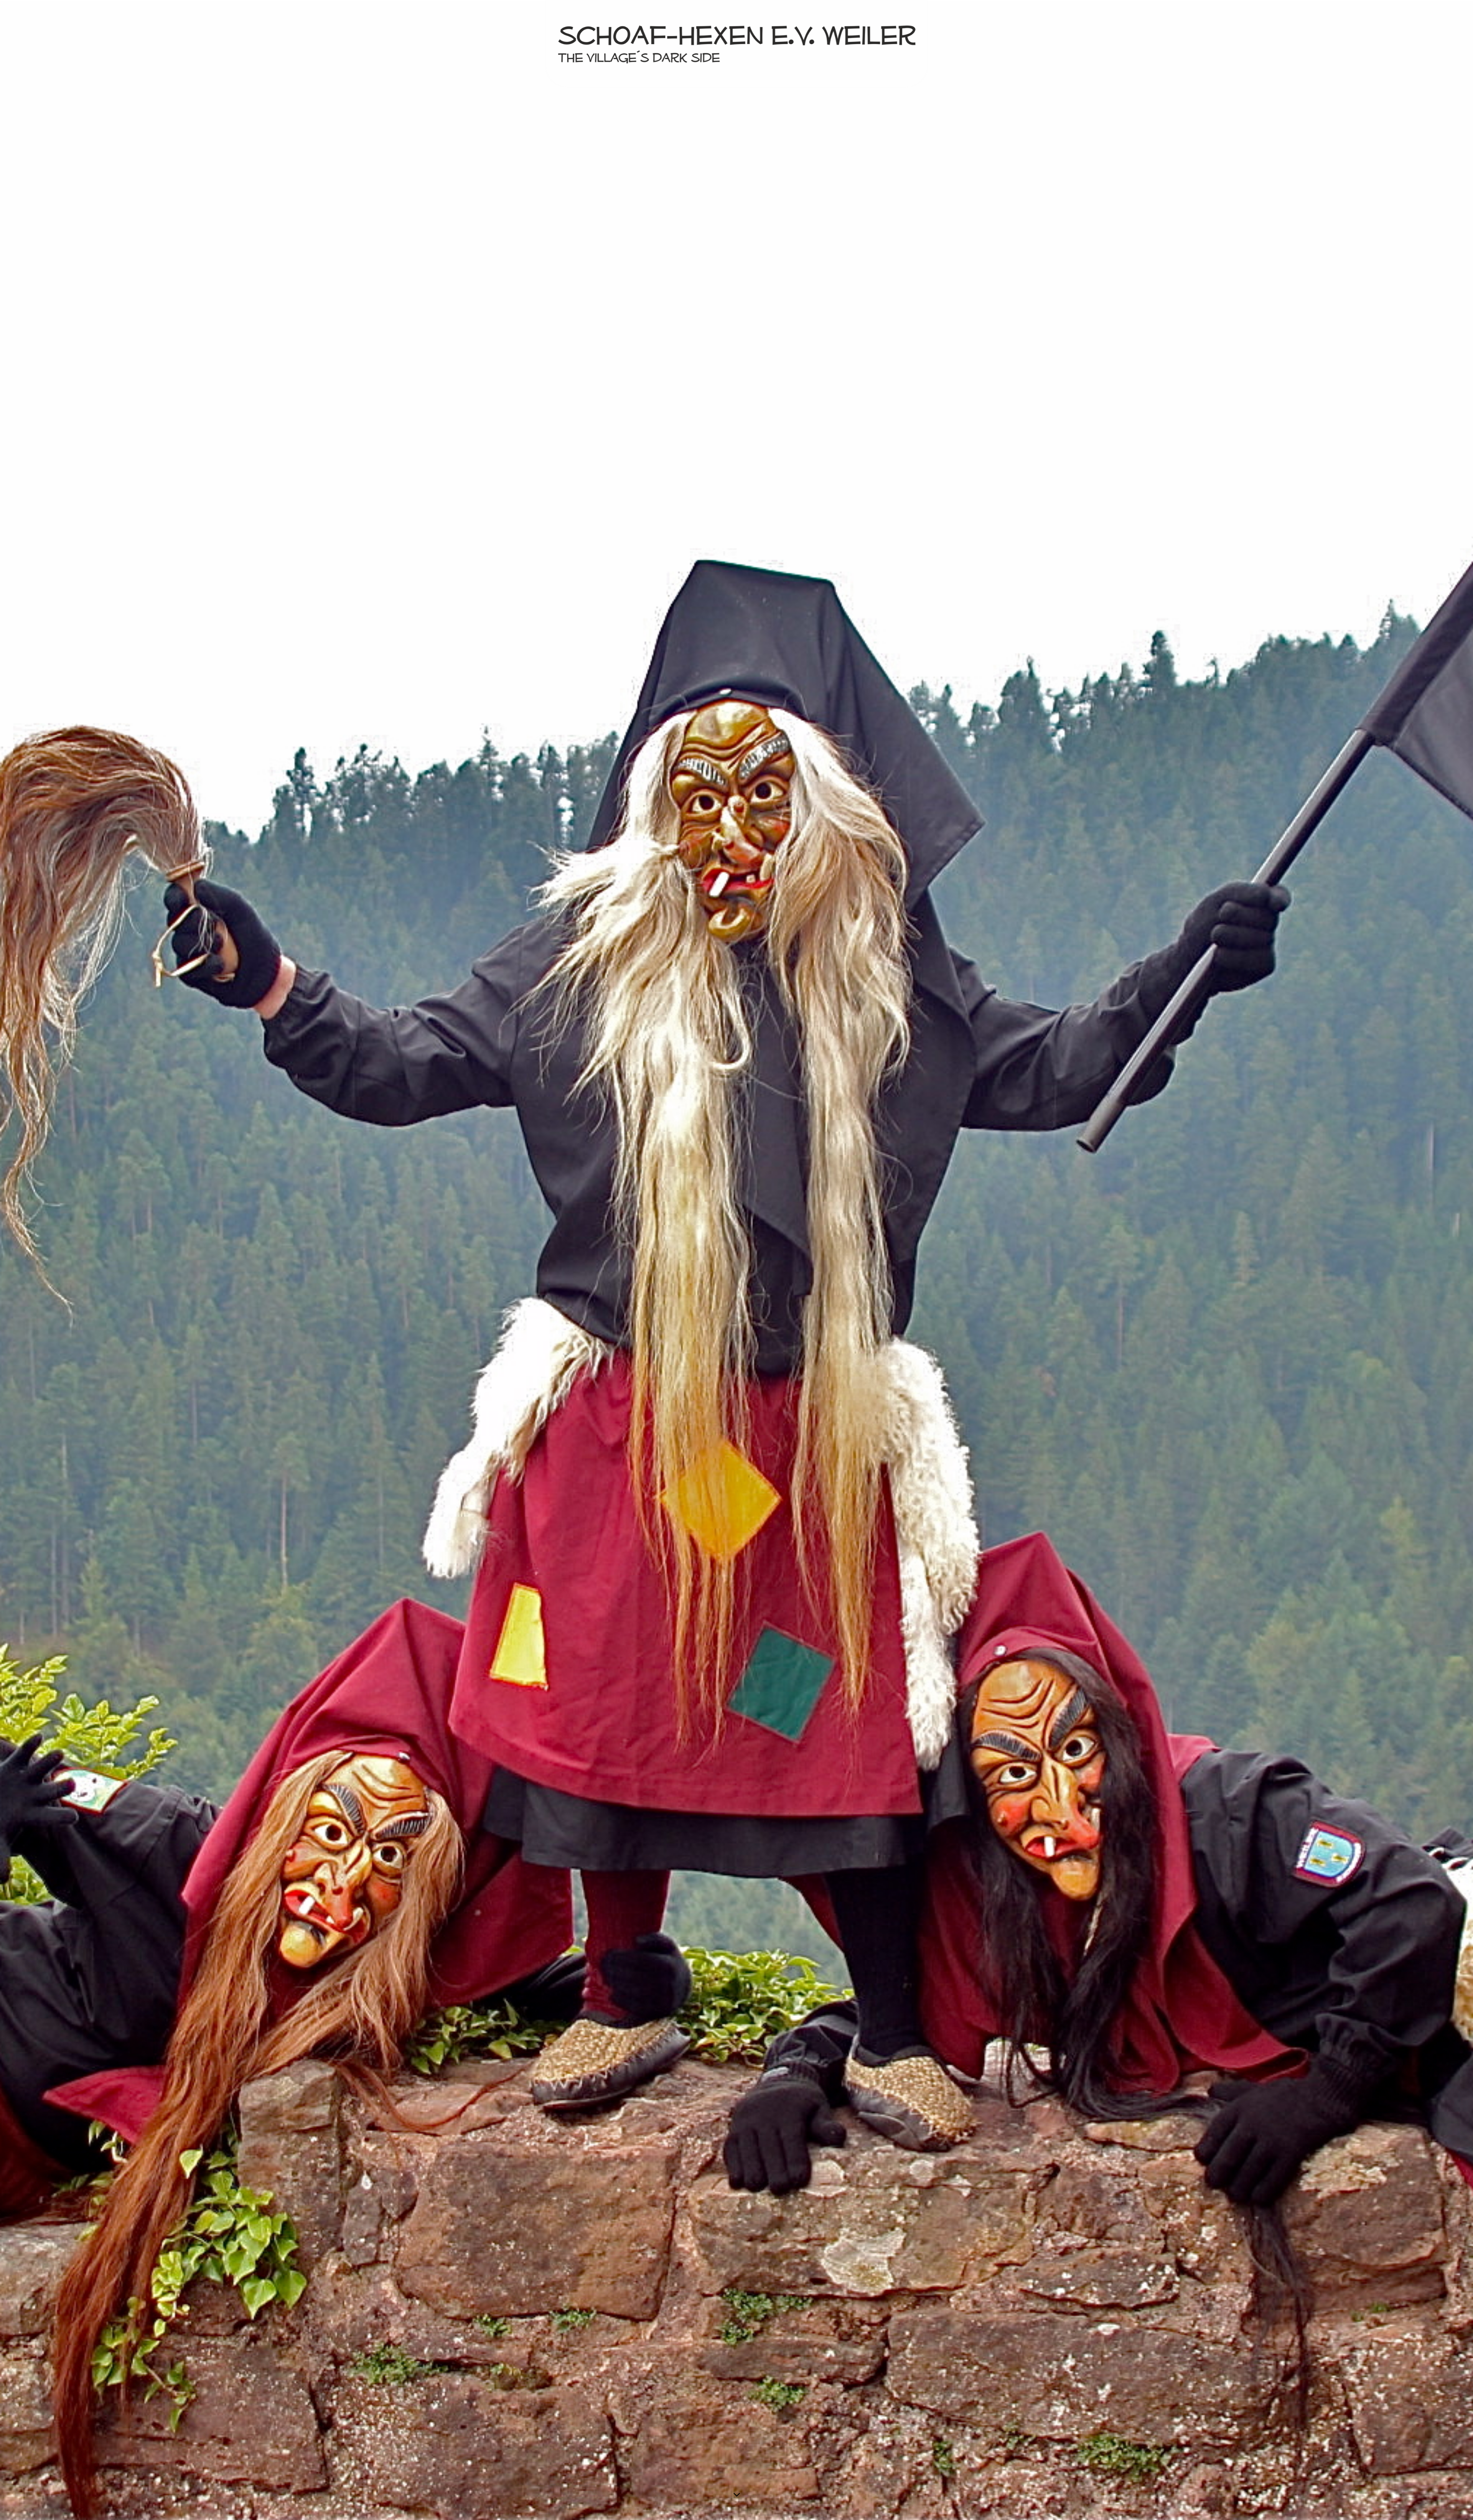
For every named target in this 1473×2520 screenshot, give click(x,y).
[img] (736, 1260)
